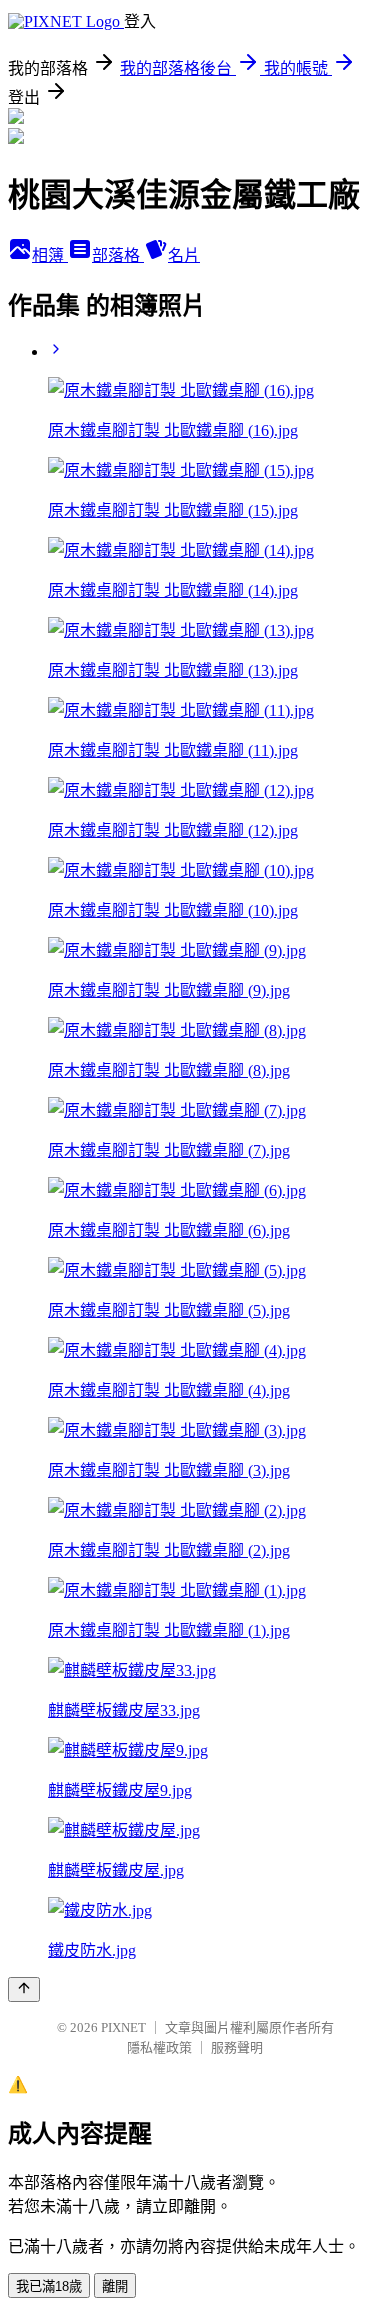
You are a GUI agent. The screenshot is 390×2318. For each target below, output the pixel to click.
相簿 (50, 255)
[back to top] (24, 1989)
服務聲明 (237, 2047)
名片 (184, 255)
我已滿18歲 (49, 2286)
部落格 (118, 255)
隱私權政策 (159, 2047)
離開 (115, 2286)
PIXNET (123, 2027)
